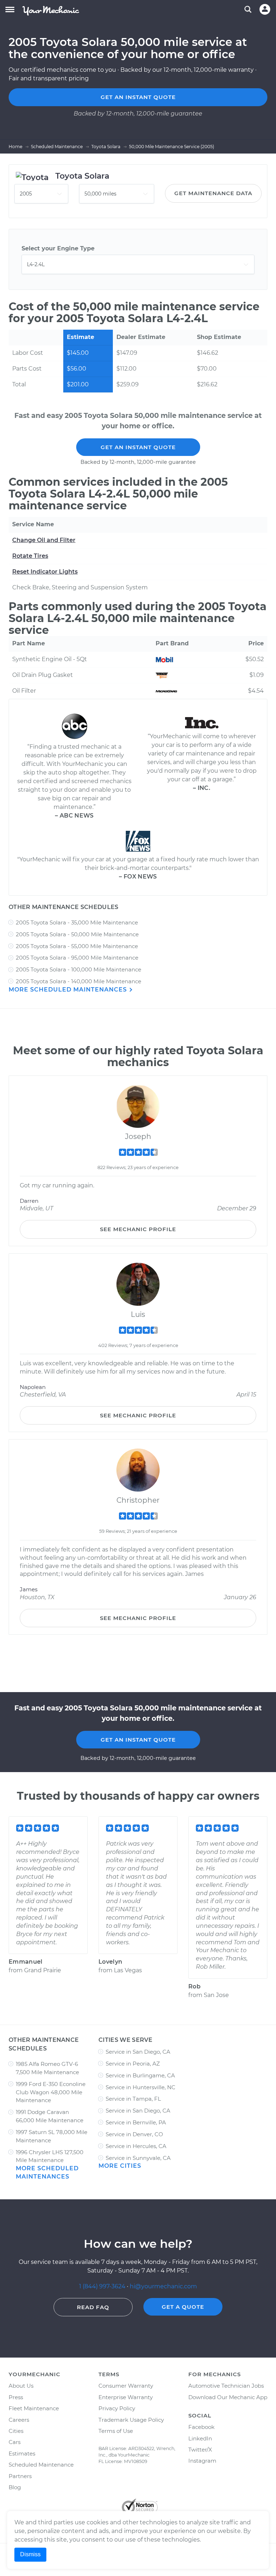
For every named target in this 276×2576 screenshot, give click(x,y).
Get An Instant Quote (138, 447)
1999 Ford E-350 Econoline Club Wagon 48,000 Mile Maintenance (51, 2092)
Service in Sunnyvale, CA (138, 2158)
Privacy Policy (117, 2408)
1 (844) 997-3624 (103, 2286)
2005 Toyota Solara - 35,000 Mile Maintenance (77, 922)
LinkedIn (200, 2438)
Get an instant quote (138, 97)
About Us (21, 2386)
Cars (15, 2442)
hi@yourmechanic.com (163, 2286)
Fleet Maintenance (34, 2408)
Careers (19, 2420)
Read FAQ (93, 2307)
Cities (16, 2431)
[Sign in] (265, 9)
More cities (120, 2166)
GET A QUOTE (183, 2307)
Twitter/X (200, 2450)
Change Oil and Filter (44, 540)
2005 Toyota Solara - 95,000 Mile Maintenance (77, 958)
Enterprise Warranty (126, 2397)
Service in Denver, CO (134, 2134)
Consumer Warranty (126, 2386)
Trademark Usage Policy (131, 2420)
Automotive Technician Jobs (226, 2386)
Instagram (202, 2461)
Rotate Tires (30, 556)
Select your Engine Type (58, 248)
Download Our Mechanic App (228, 2397)
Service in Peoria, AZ (133, 2064)
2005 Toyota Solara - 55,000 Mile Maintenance (77, 946)
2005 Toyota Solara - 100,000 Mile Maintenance (79, 969)
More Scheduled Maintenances (69, 990)
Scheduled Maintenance (41, 2465)
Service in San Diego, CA (138, 2052)
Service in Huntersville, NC (141, 2087)
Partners (20, 2476)
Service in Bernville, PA (136, 2122)
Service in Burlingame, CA (140, 2075)
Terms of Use (116, 2431)
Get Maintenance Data (213, 193)
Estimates (22, 2453)
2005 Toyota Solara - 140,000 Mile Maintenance (79, 981)
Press (16, 2397)
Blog (15, 2487)
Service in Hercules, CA (136, 2146)
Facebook (201, 2427)
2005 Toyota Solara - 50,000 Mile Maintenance (77, 934)
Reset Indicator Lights (45, 572)
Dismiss (30, 2554)
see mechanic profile (138, 1229)
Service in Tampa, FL (133, 2099)
